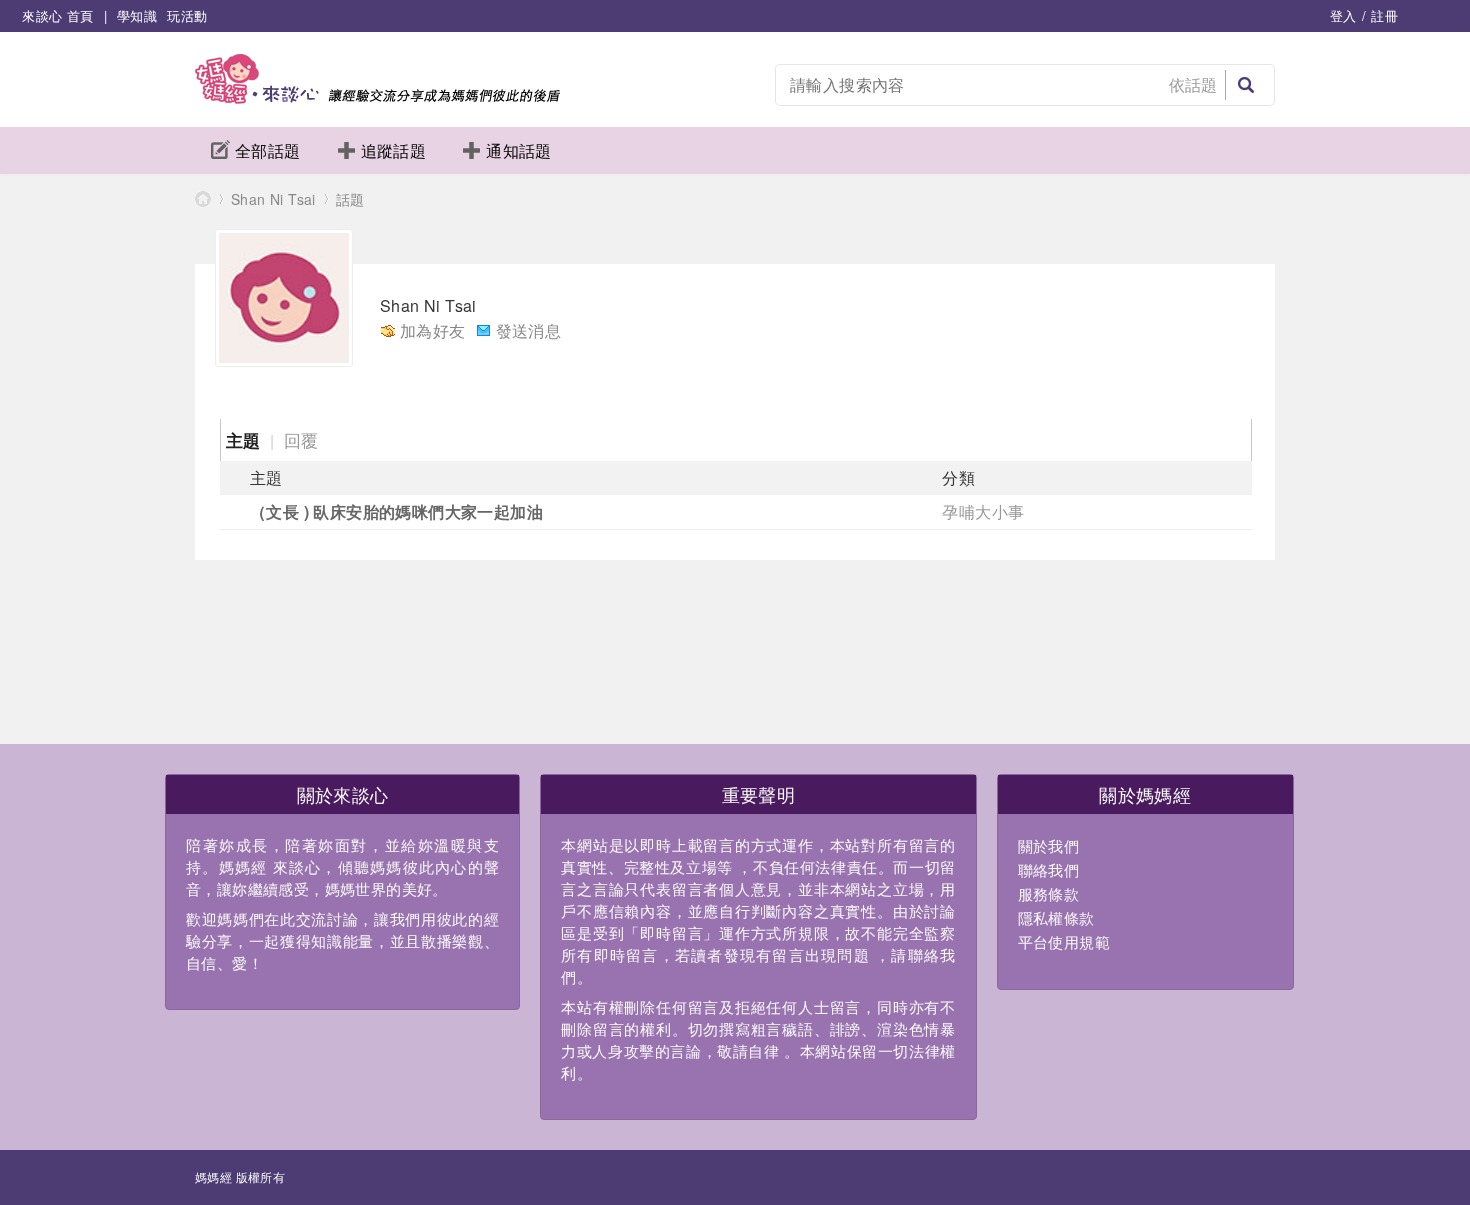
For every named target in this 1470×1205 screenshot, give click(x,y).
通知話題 (519, 150)
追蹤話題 (394, 150)
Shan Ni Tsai (273, 199)
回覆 (301, 439)
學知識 (137, 15)
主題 (243, 440)
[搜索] (1246, 85)
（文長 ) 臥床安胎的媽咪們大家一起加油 (396, 511)
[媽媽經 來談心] (377, 97)
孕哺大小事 (983, 511)
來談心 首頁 (57, 15)
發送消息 (529, 330)
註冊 (1384, 15)
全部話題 (268, 150)
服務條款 (1049, 893)
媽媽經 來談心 (203, 198)
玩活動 (187, 15)
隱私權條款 (1056, 917)
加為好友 (433, 330)
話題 (350, 199)
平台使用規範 (1064, 941)
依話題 (1193, 84)
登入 (1343, 15)
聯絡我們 (1049, 869)
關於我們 (1049, 845)
